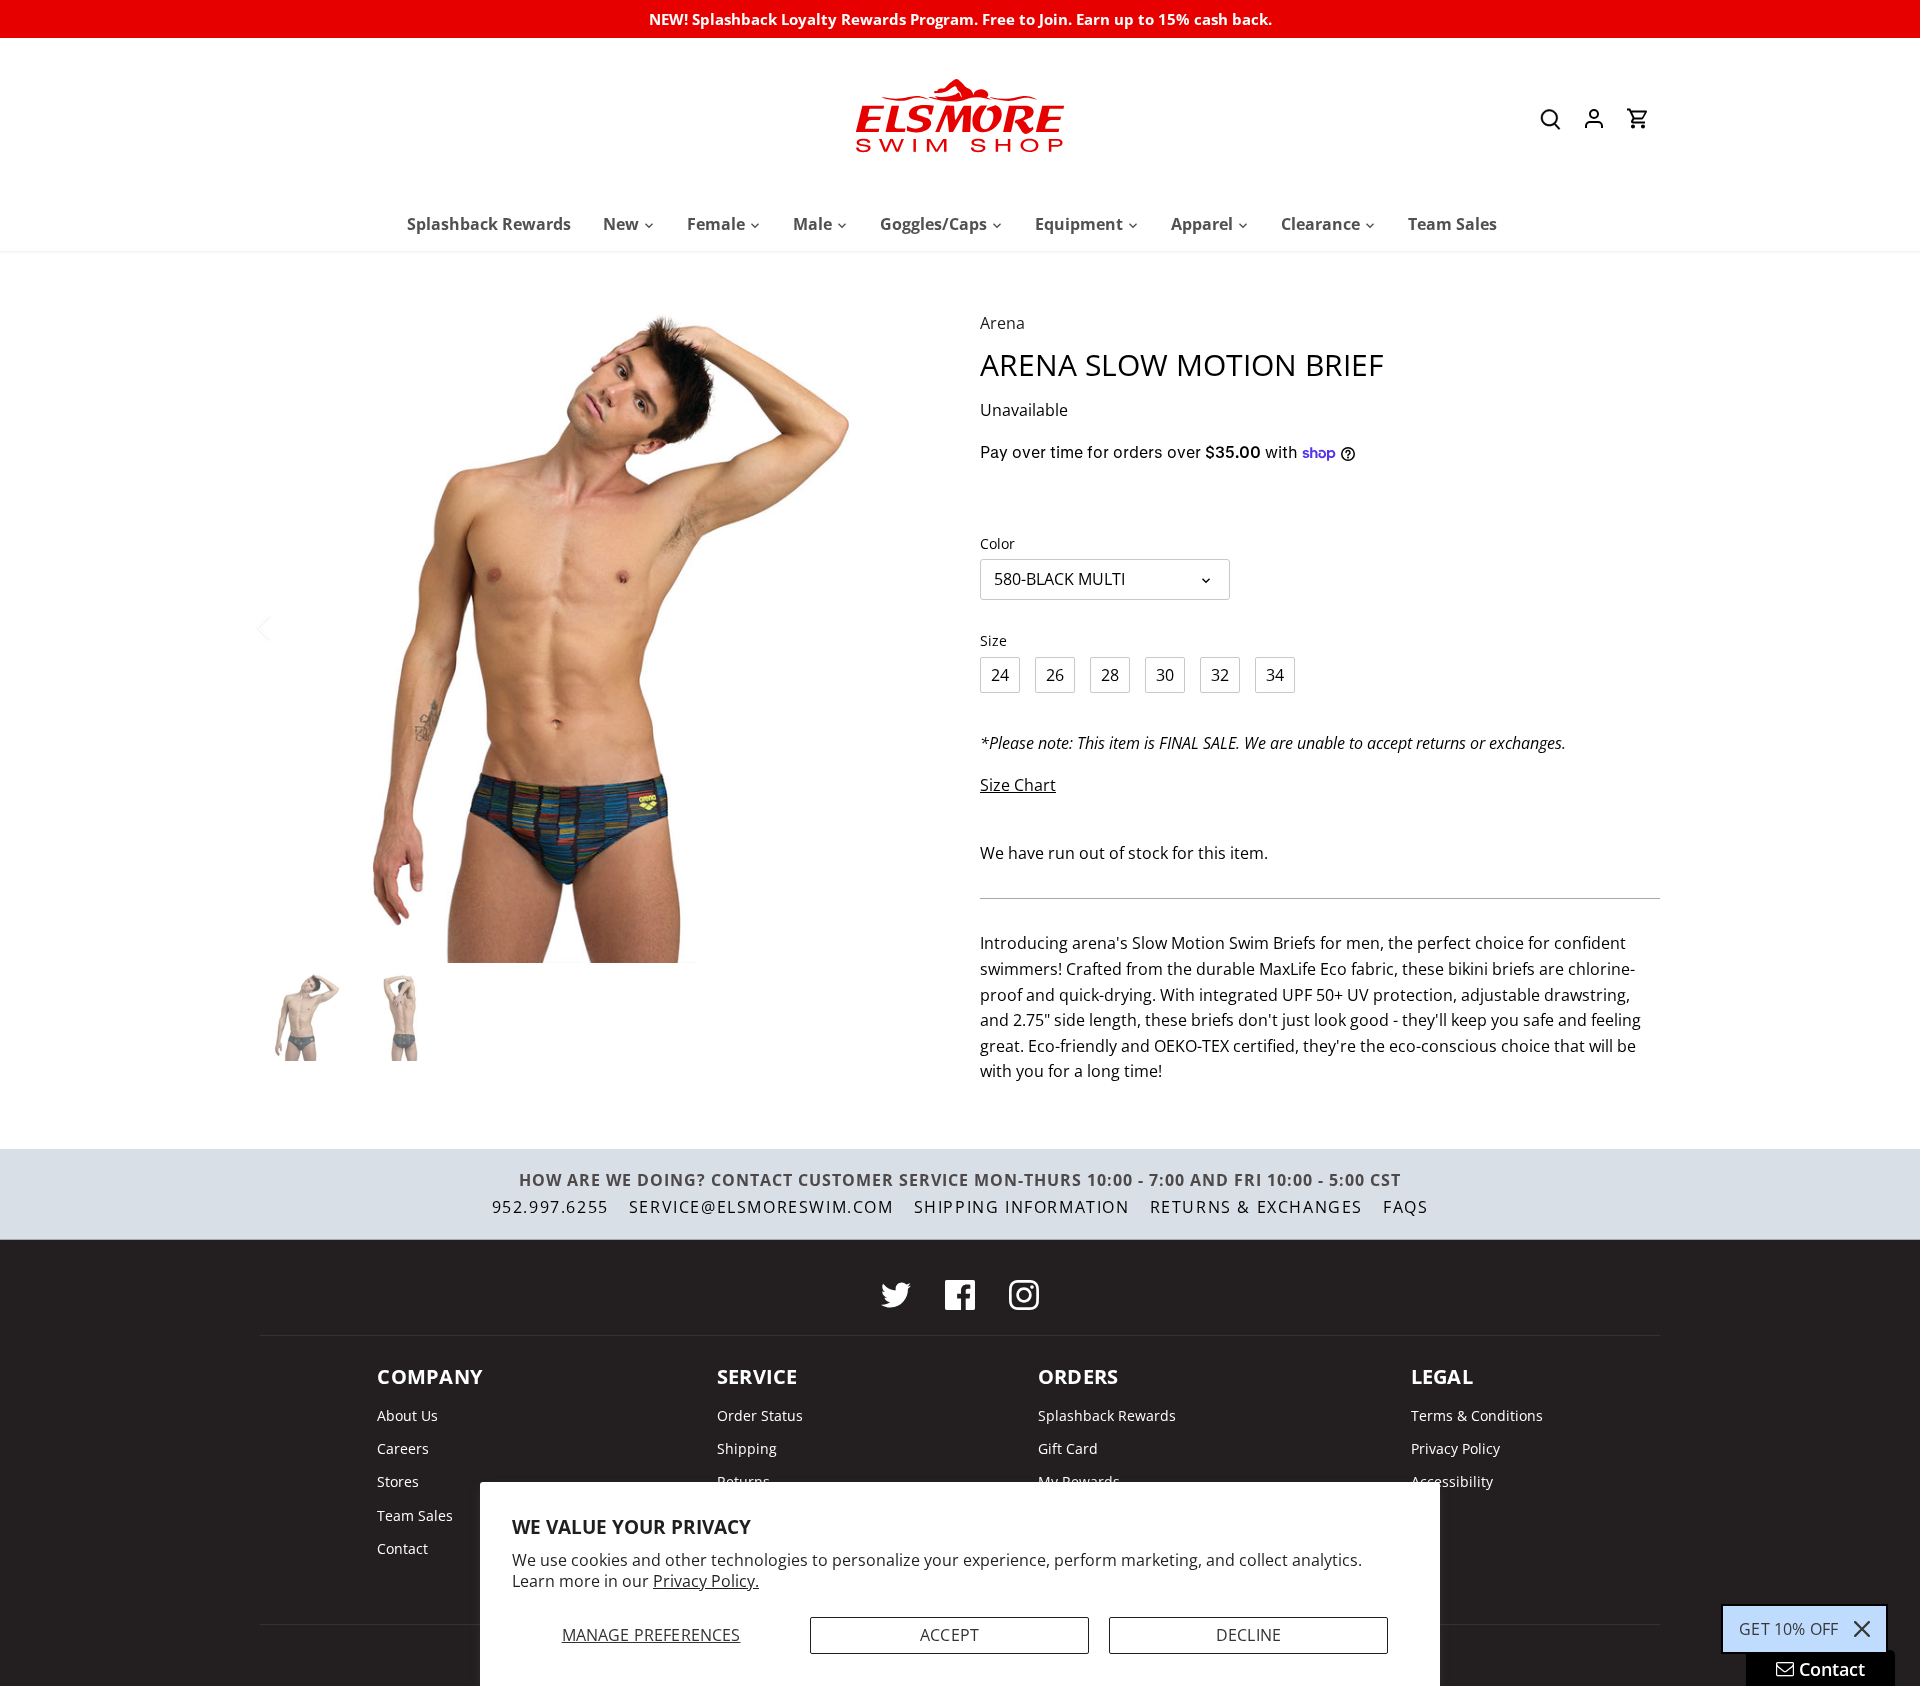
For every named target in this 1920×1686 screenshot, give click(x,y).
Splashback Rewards (1107, 1415)
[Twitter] (896, 1295)
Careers (403, 1448)
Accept (949, 1635)
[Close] (1862, 1629)
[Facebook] (960, 1295)
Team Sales (415, 1515)
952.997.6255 (550, 1207)
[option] (596, 627)
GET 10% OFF (1788, 1629)
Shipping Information (1022, 1207)
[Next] (902, 627)
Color (997, 543)
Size (993, 640)
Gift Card (1068, 1448)
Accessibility (1452, 1481)
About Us (407, 1415)
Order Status (760, 1415)
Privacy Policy (1455, 1448)
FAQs (1405, 1207)
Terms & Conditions (1477, 1415)
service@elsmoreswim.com (761, 1207)
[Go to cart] (1638, 118)
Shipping (747, 1448)
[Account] (1594, 118)
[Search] (1550, 118)
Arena (1002, 323)
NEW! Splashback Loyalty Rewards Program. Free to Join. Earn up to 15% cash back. (960, 19)
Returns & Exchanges (1256, 1207)
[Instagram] (1024, 1295)
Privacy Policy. (706, 1581)
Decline (1248, 1635)
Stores (398, 1481)
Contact (402, 1548)
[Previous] (290, 627)
